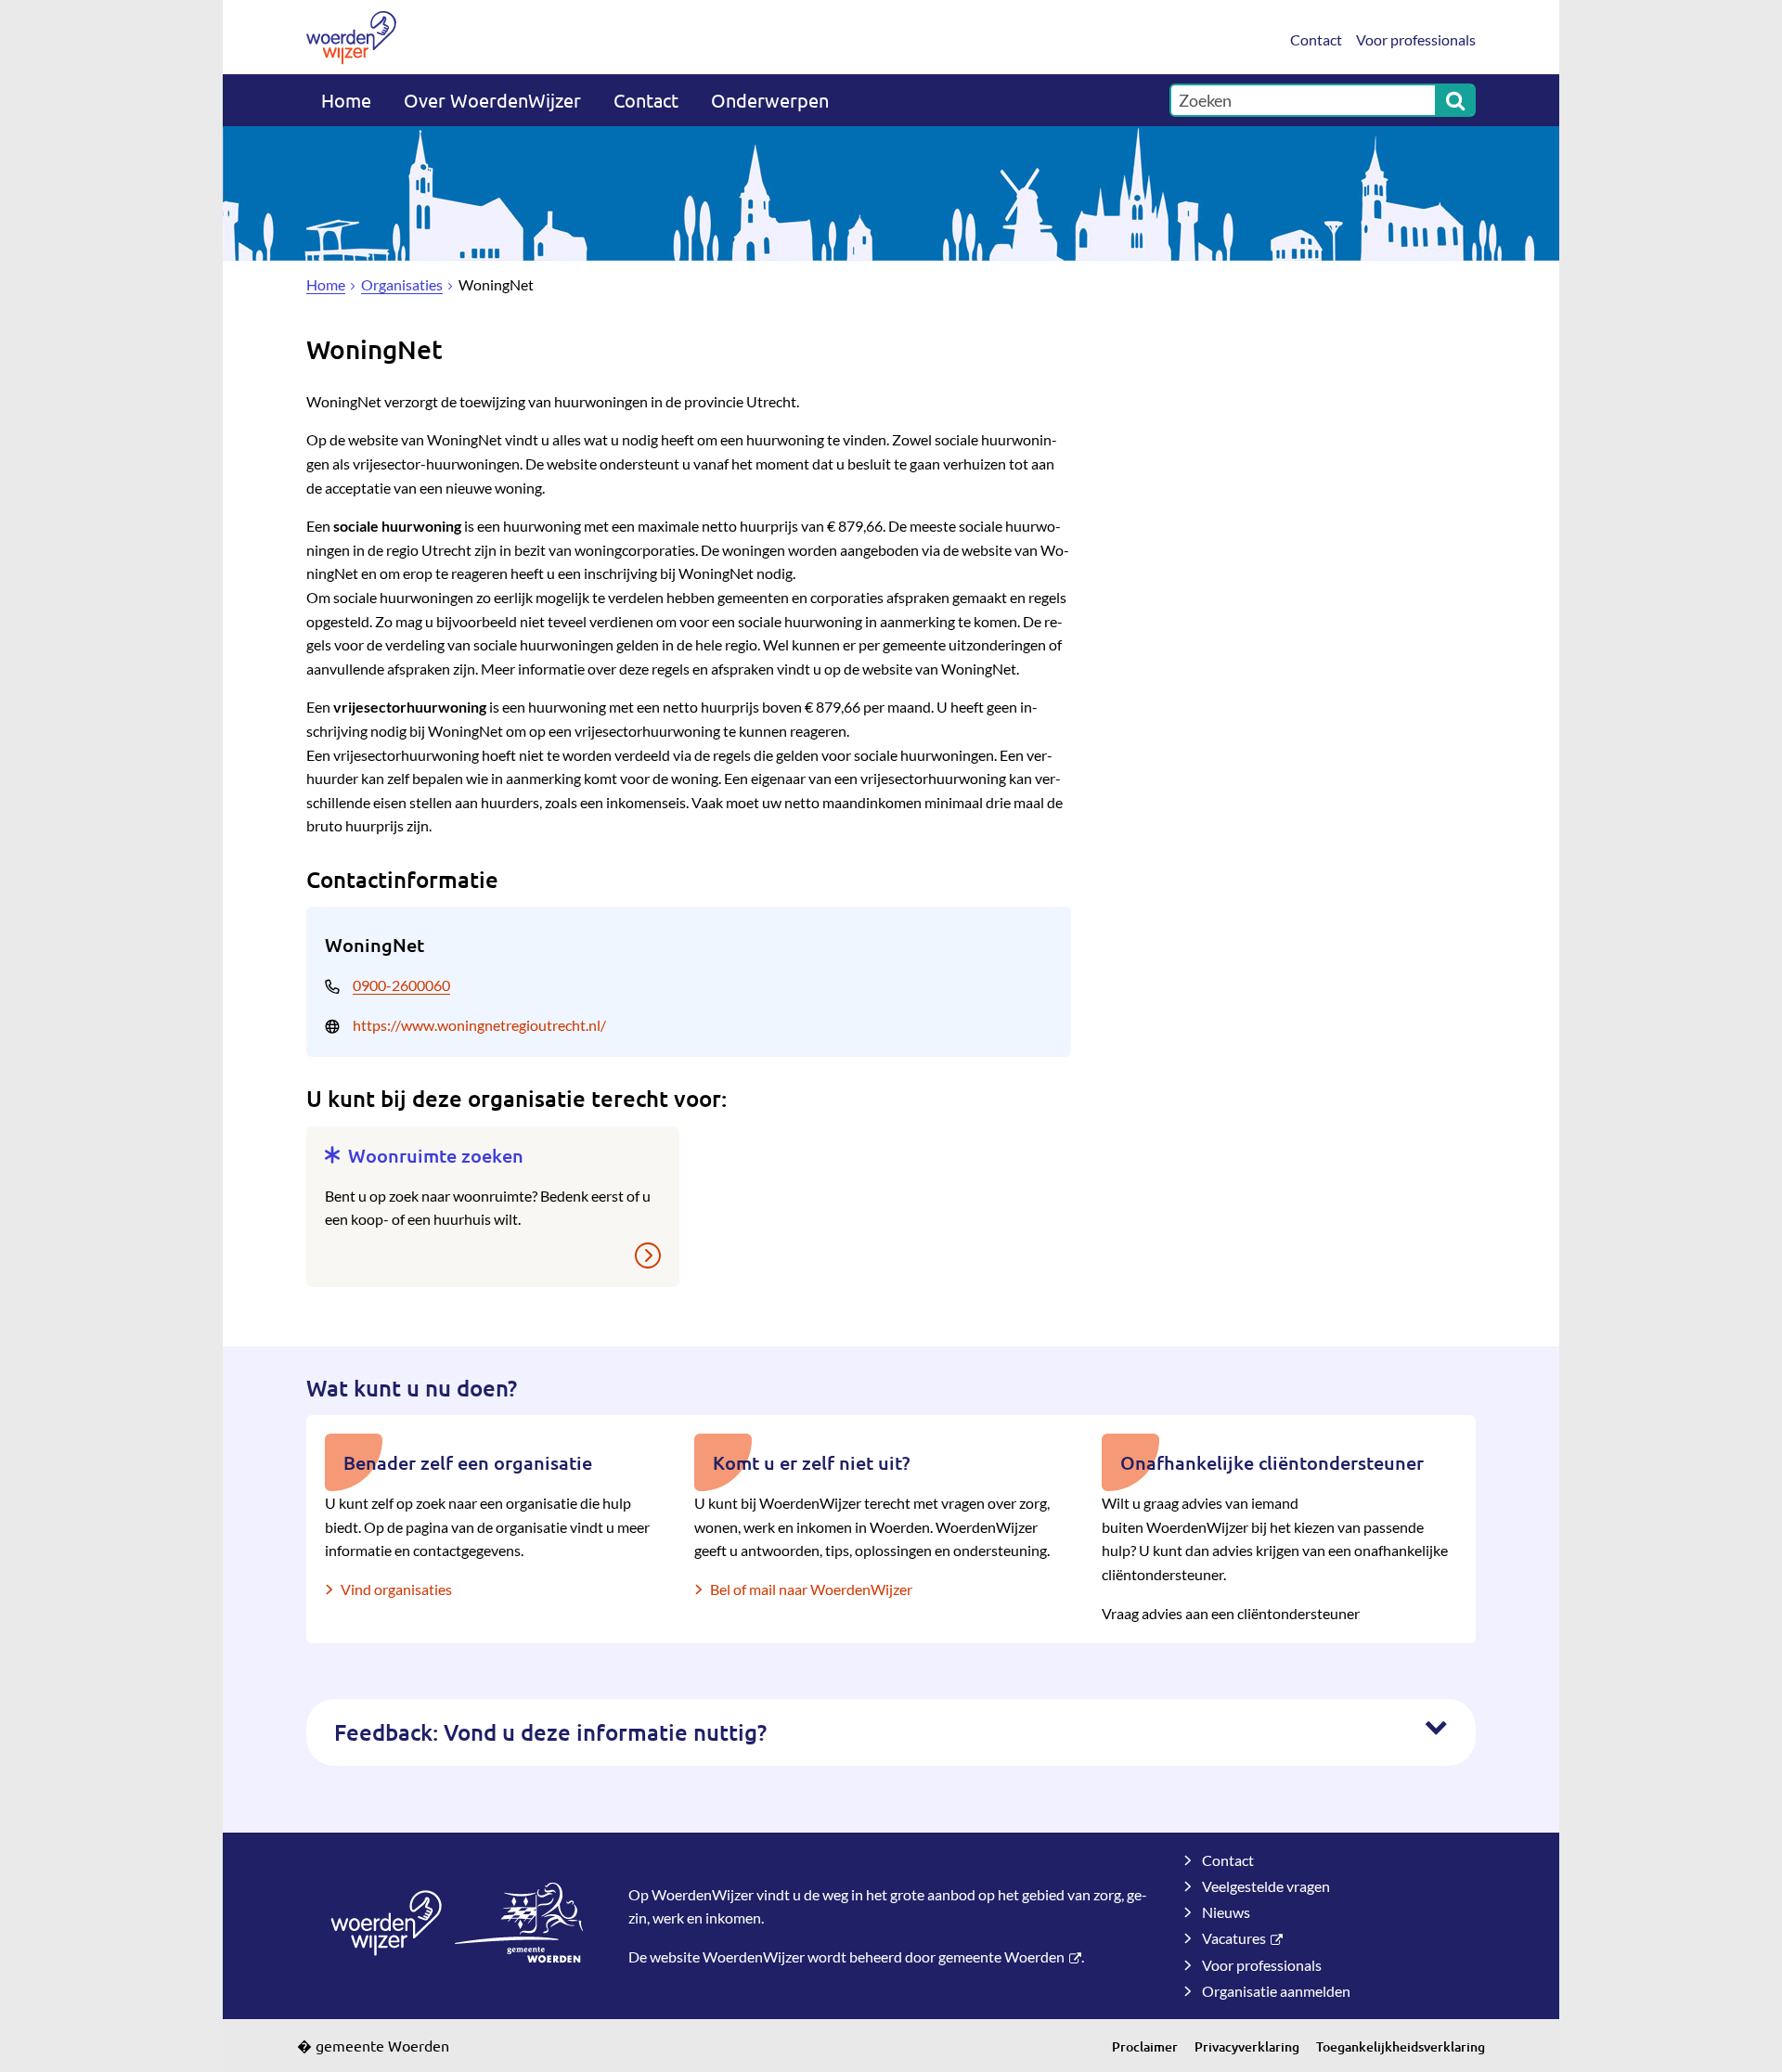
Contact (1316, 39)
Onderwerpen (770, 100)
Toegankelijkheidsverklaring (1401, 2046)
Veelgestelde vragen (1266, 1886)
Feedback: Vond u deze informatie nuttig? (550, 1732)
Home (346, 100)
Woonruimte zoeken (436, 1155)
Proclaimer (1145, 2046)
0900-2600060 (401, 985)
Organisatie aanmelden (1276, 1991)
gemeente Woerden (1001, 1956)
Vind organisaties (396, 1589)
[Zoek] (1455, 100)
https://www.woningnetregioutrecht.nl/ (479, 1025)
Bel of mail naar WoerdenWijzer (811, 1589)
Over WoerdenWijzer (492, 100)
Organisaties (402, 284)
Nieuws (1226, 1912)
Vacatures (1234, 1938)
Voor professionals (1416, 39)
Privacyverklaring (1247, 2046)
